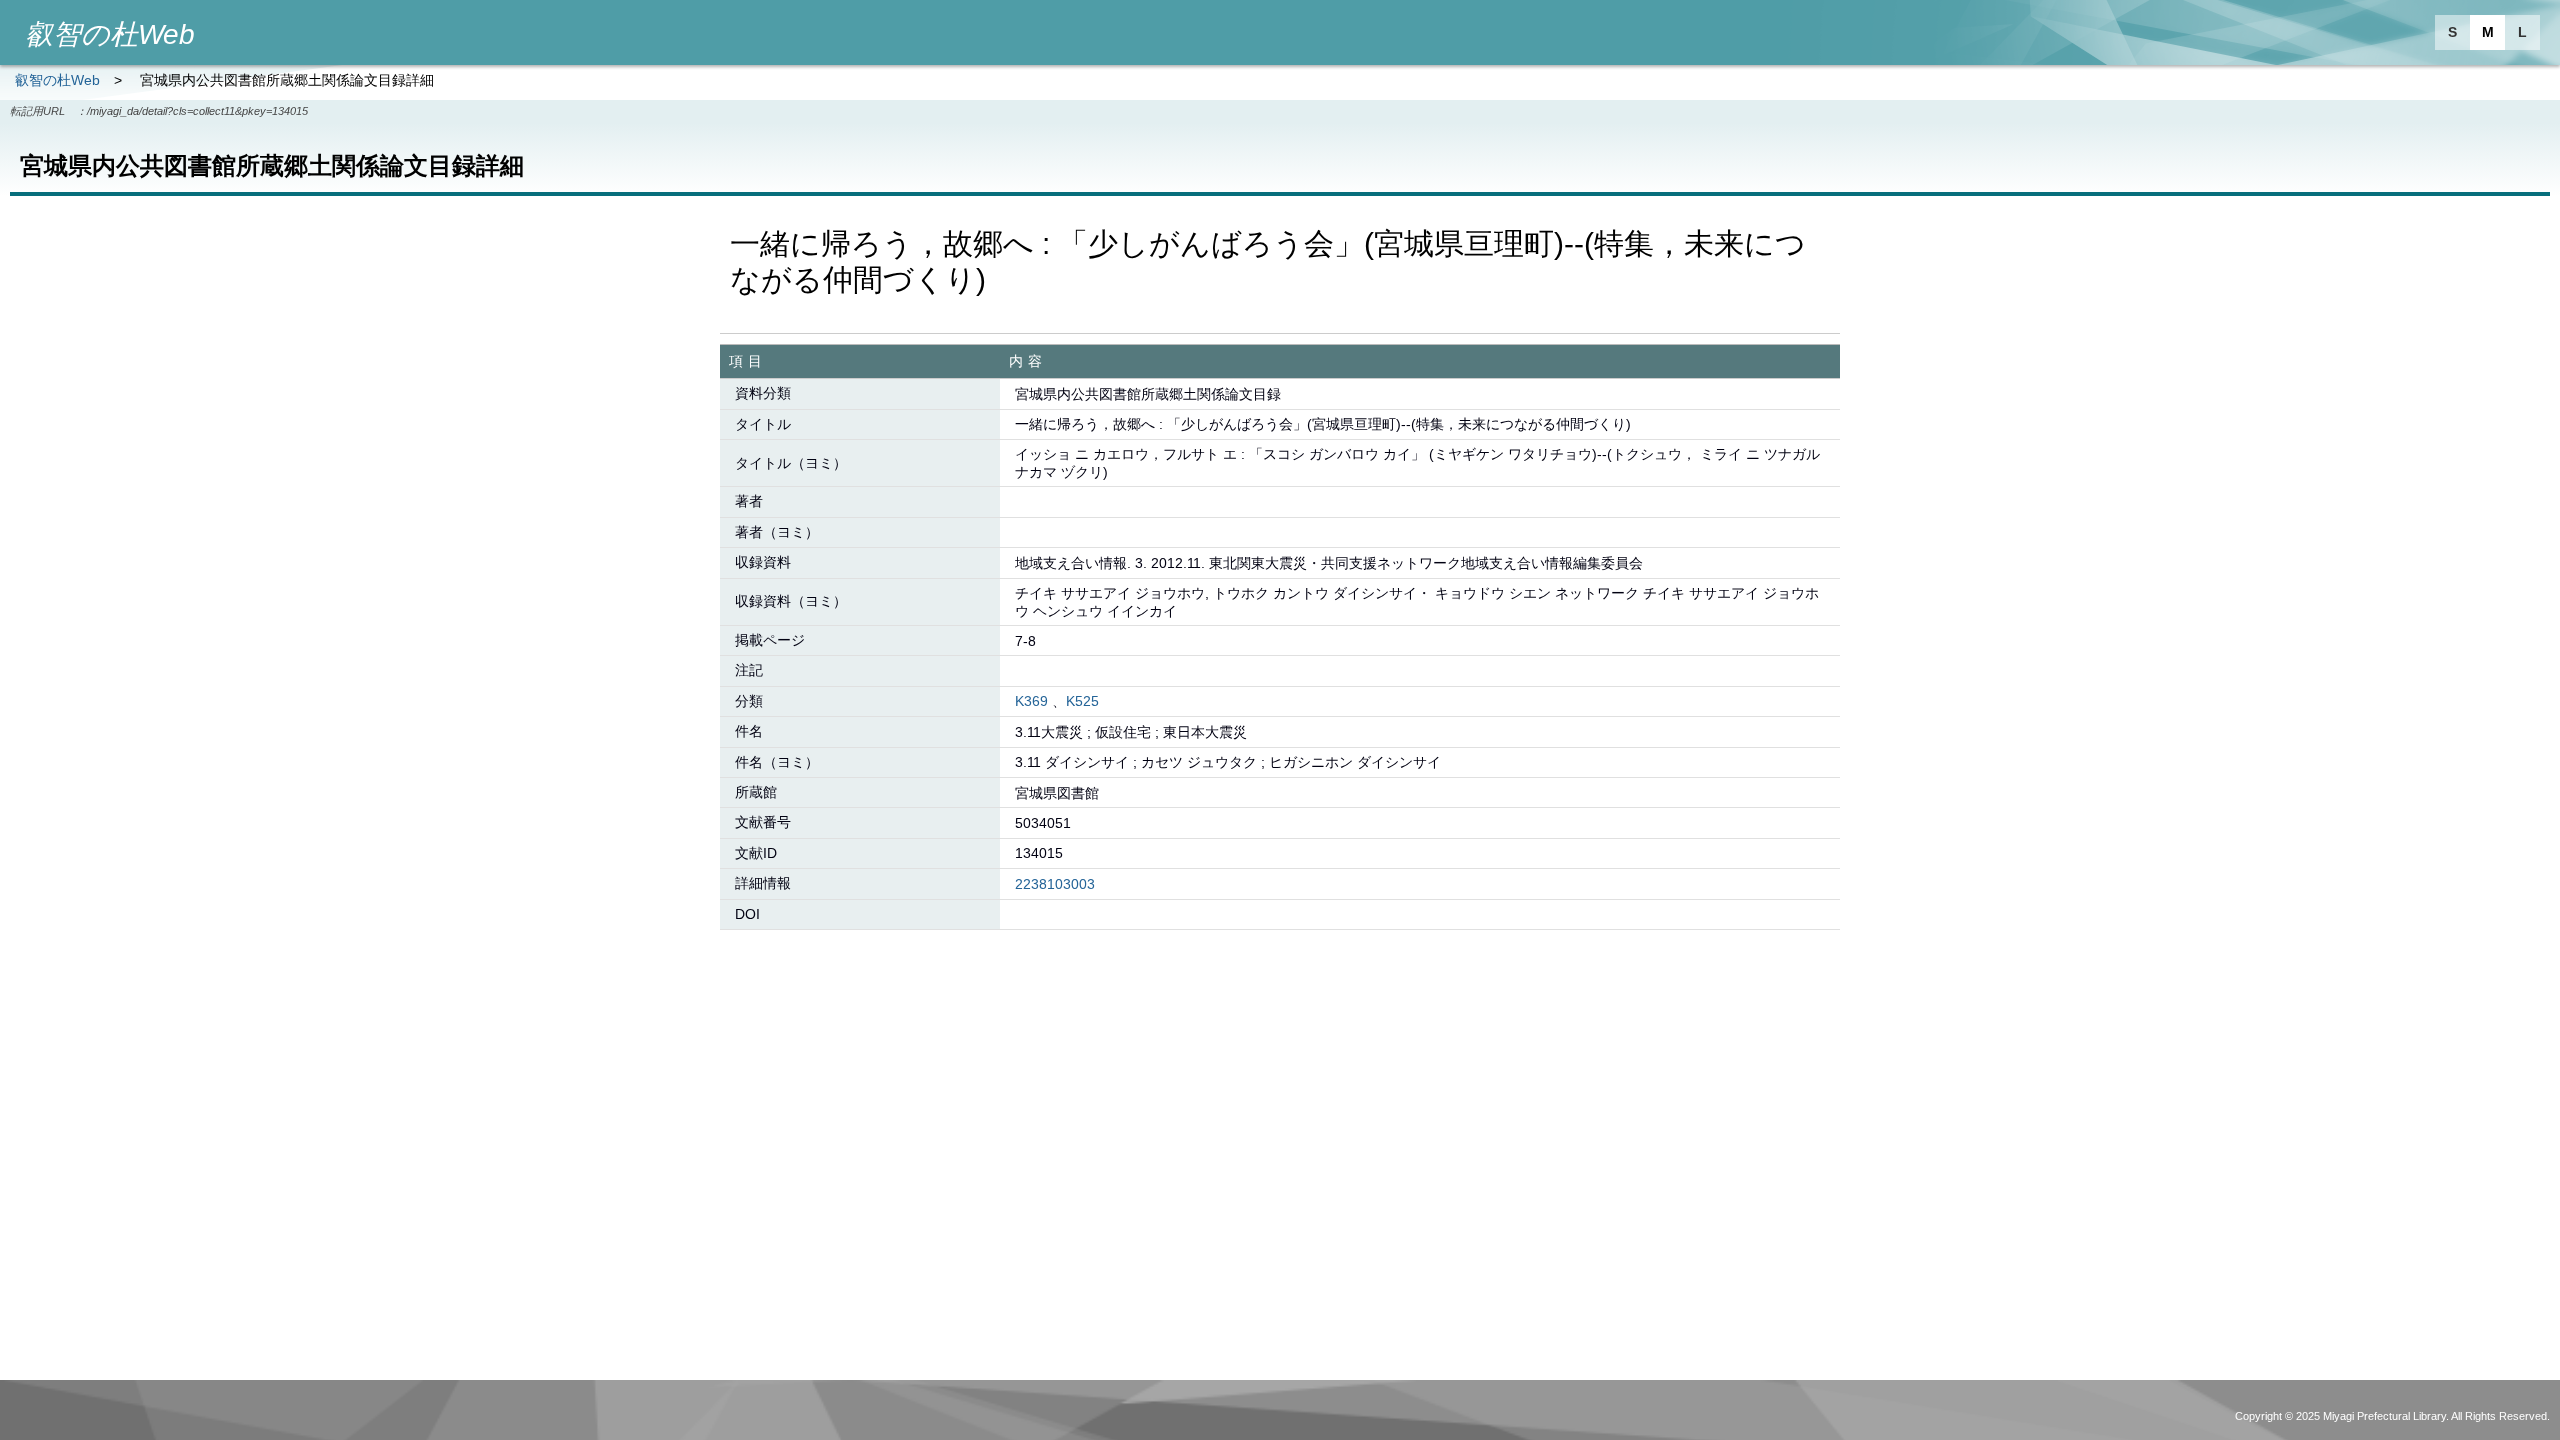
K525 (1082, 701)
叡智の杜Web (57, 80)
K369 (1031, 701)
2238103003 (1055, 884)
